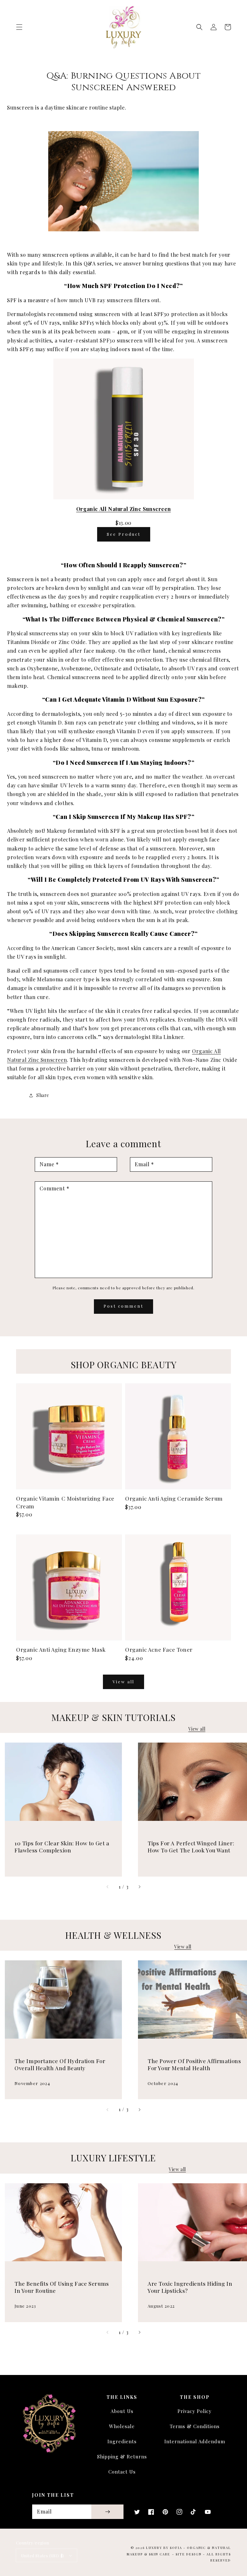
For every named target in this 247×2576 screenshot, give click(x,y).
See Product (124, 534)
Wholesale (122, 2426)
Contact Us (122, 2472)
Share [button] (43, 1095)
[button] (19, 27)
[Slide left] (108, 1887)
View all (123, 1682)
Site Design (189, 2554)
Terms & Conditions (195, 2426)
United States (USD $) (42, 2556)
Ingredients (122, 2441)
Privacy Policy (195, 2411)
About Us (122, 2411)
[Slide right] (139, 1887)
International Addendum (195, 2441)
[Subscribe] (107, 2512)
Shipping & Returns (122, 2456)
